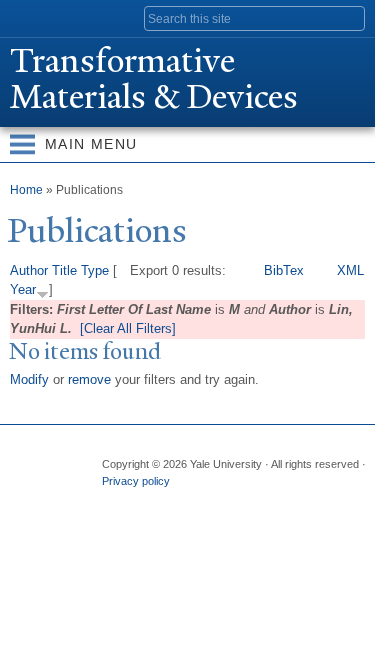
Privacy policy (136, 481)
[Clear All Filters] (128, 328)
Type (95, 270)
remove (89, 379)
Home (26, 190)
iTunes (232, 501)
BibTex (284, 270)
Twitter (154, 501)
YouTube (271, 501)
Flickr (193, 501)
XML (350, 270)
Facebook (115, 501)
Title (64, 270)
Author (29, 270)
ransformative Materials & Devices (154, 79)
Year (23, 289)
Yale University (33, 17)
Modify (29, 379)
